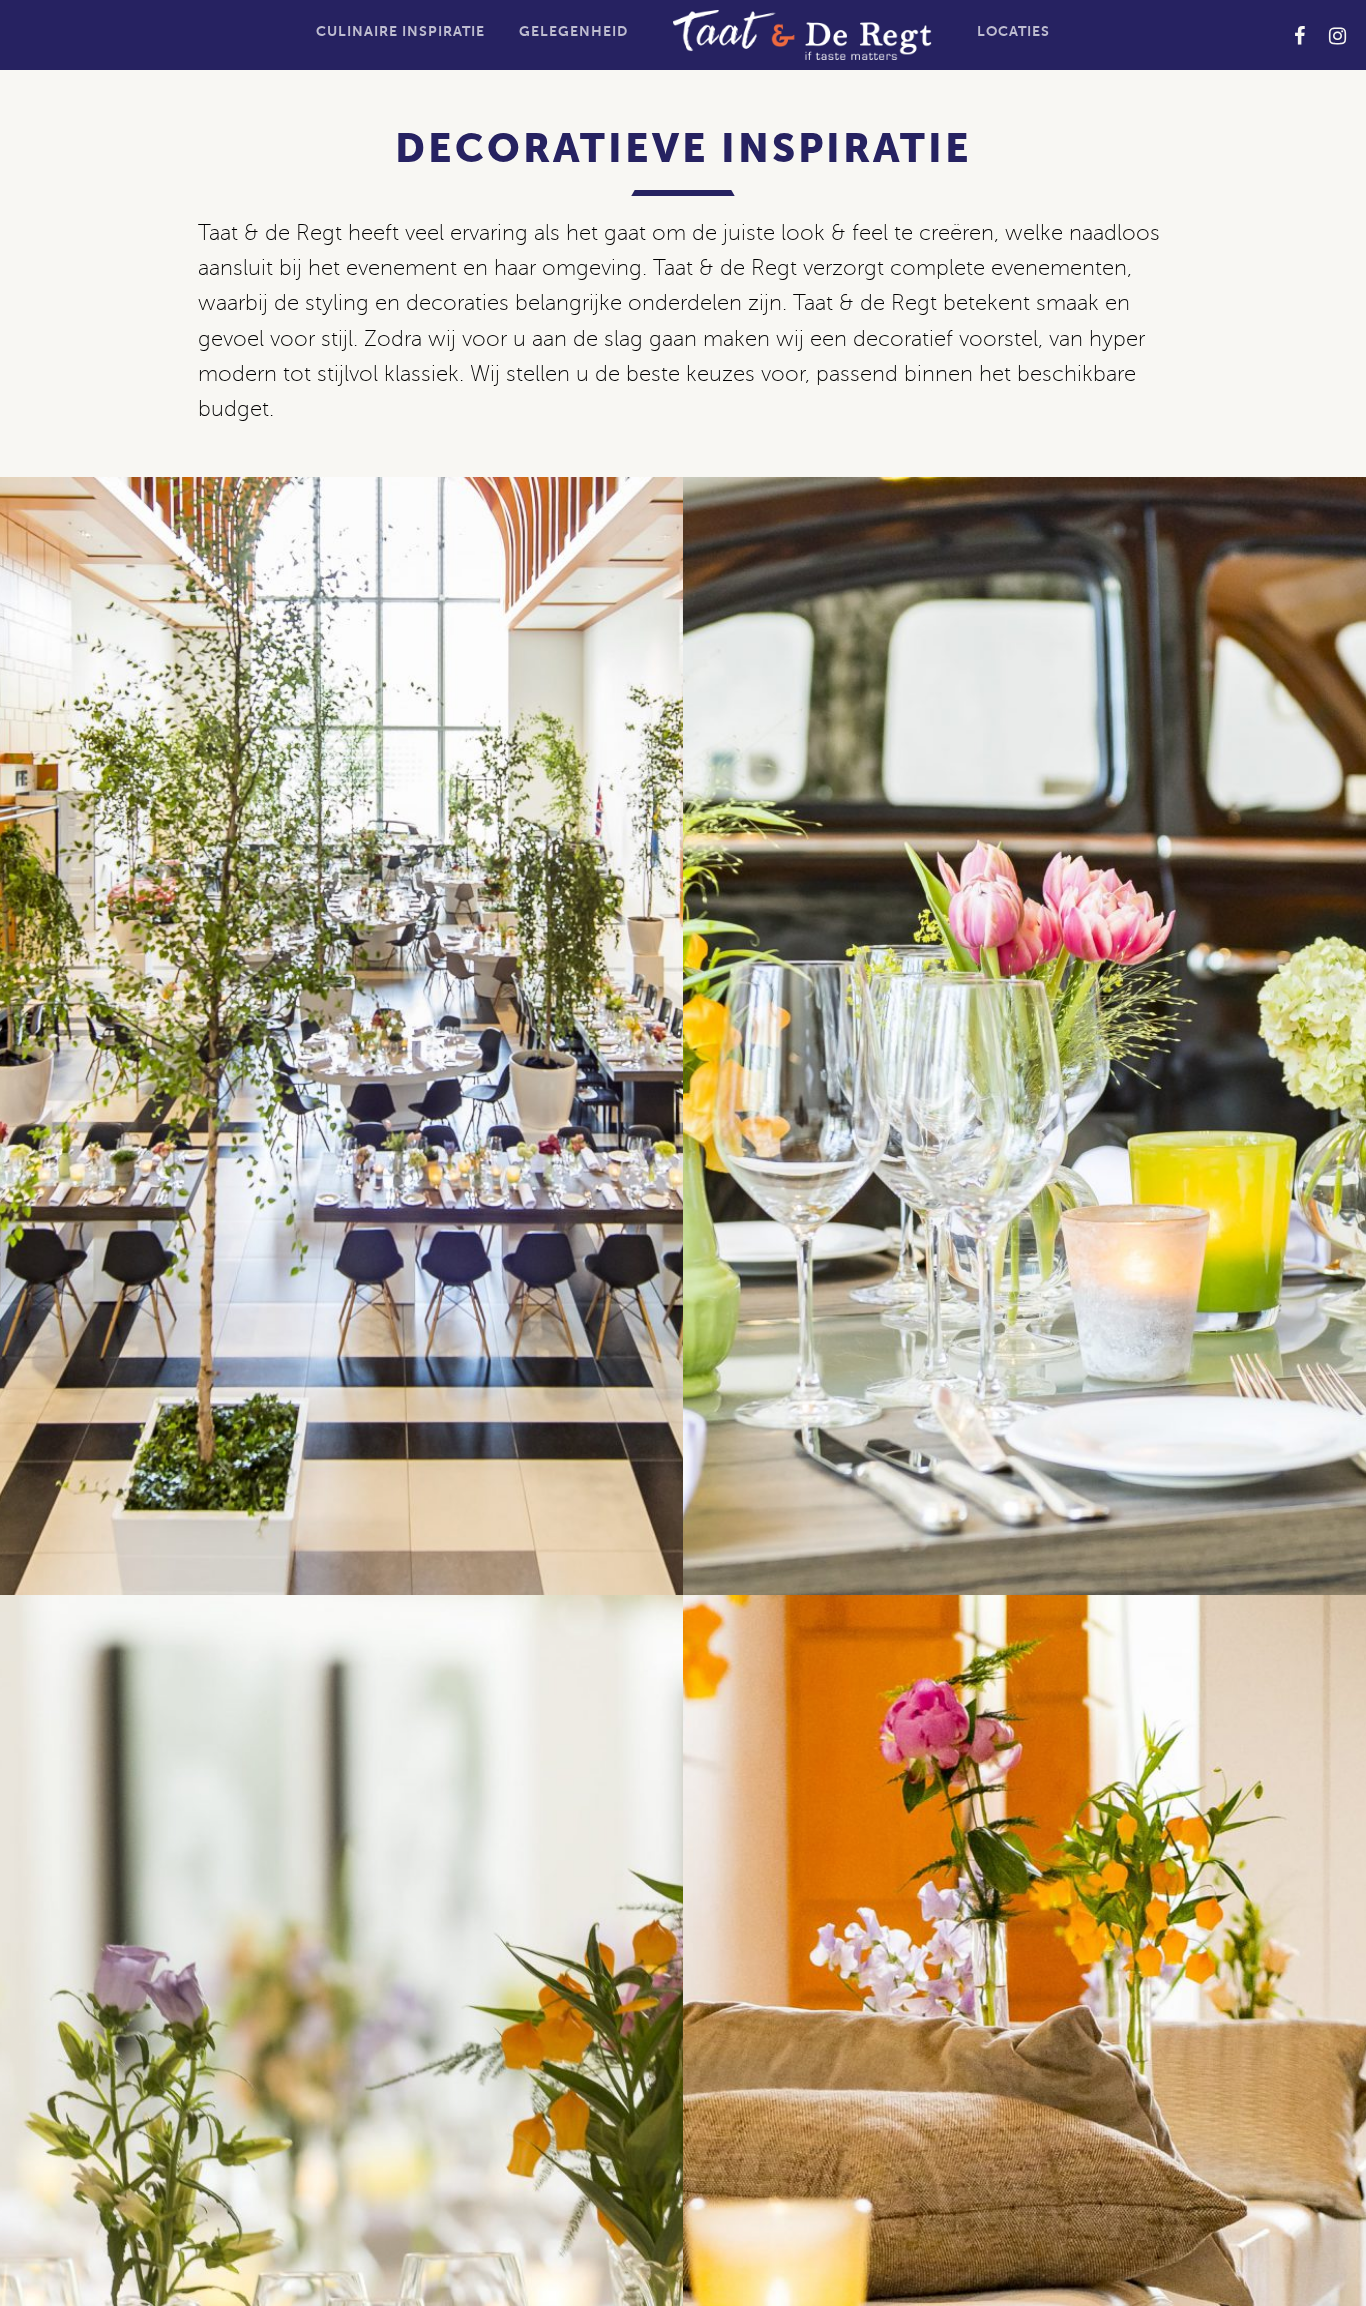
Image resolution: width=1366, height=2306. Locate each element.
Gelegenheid (573, 31)
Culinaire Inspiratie (400, 31)
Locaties (1013, 31)
